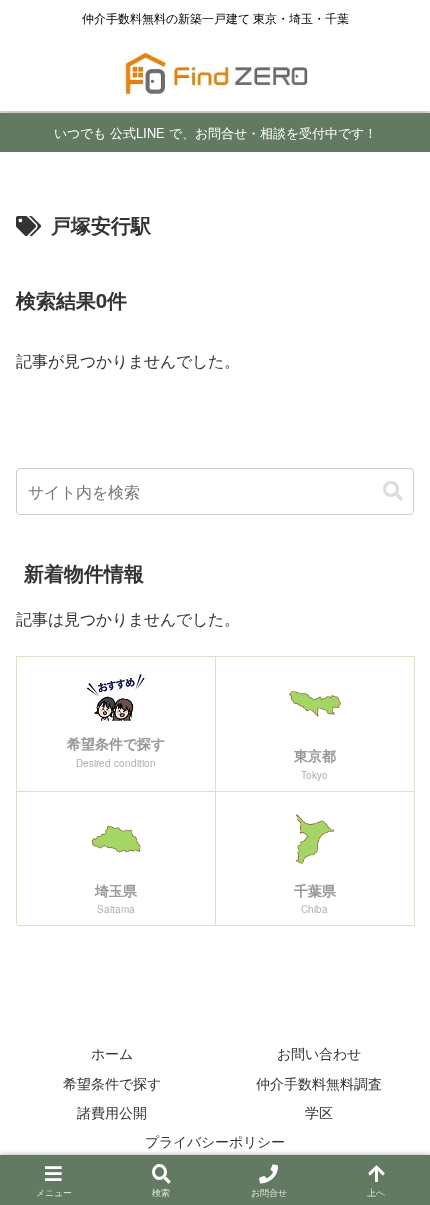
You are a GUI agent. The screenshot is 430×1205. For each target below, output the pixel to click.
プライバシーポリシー (215, 1141)
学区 (319, 1112)
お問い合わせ (319, 1053)
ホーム (112, 1053)
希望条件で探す (112, 1083)
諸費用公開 (112, 1112)
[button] (393, 491)
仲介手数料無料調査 (319, 1083)
